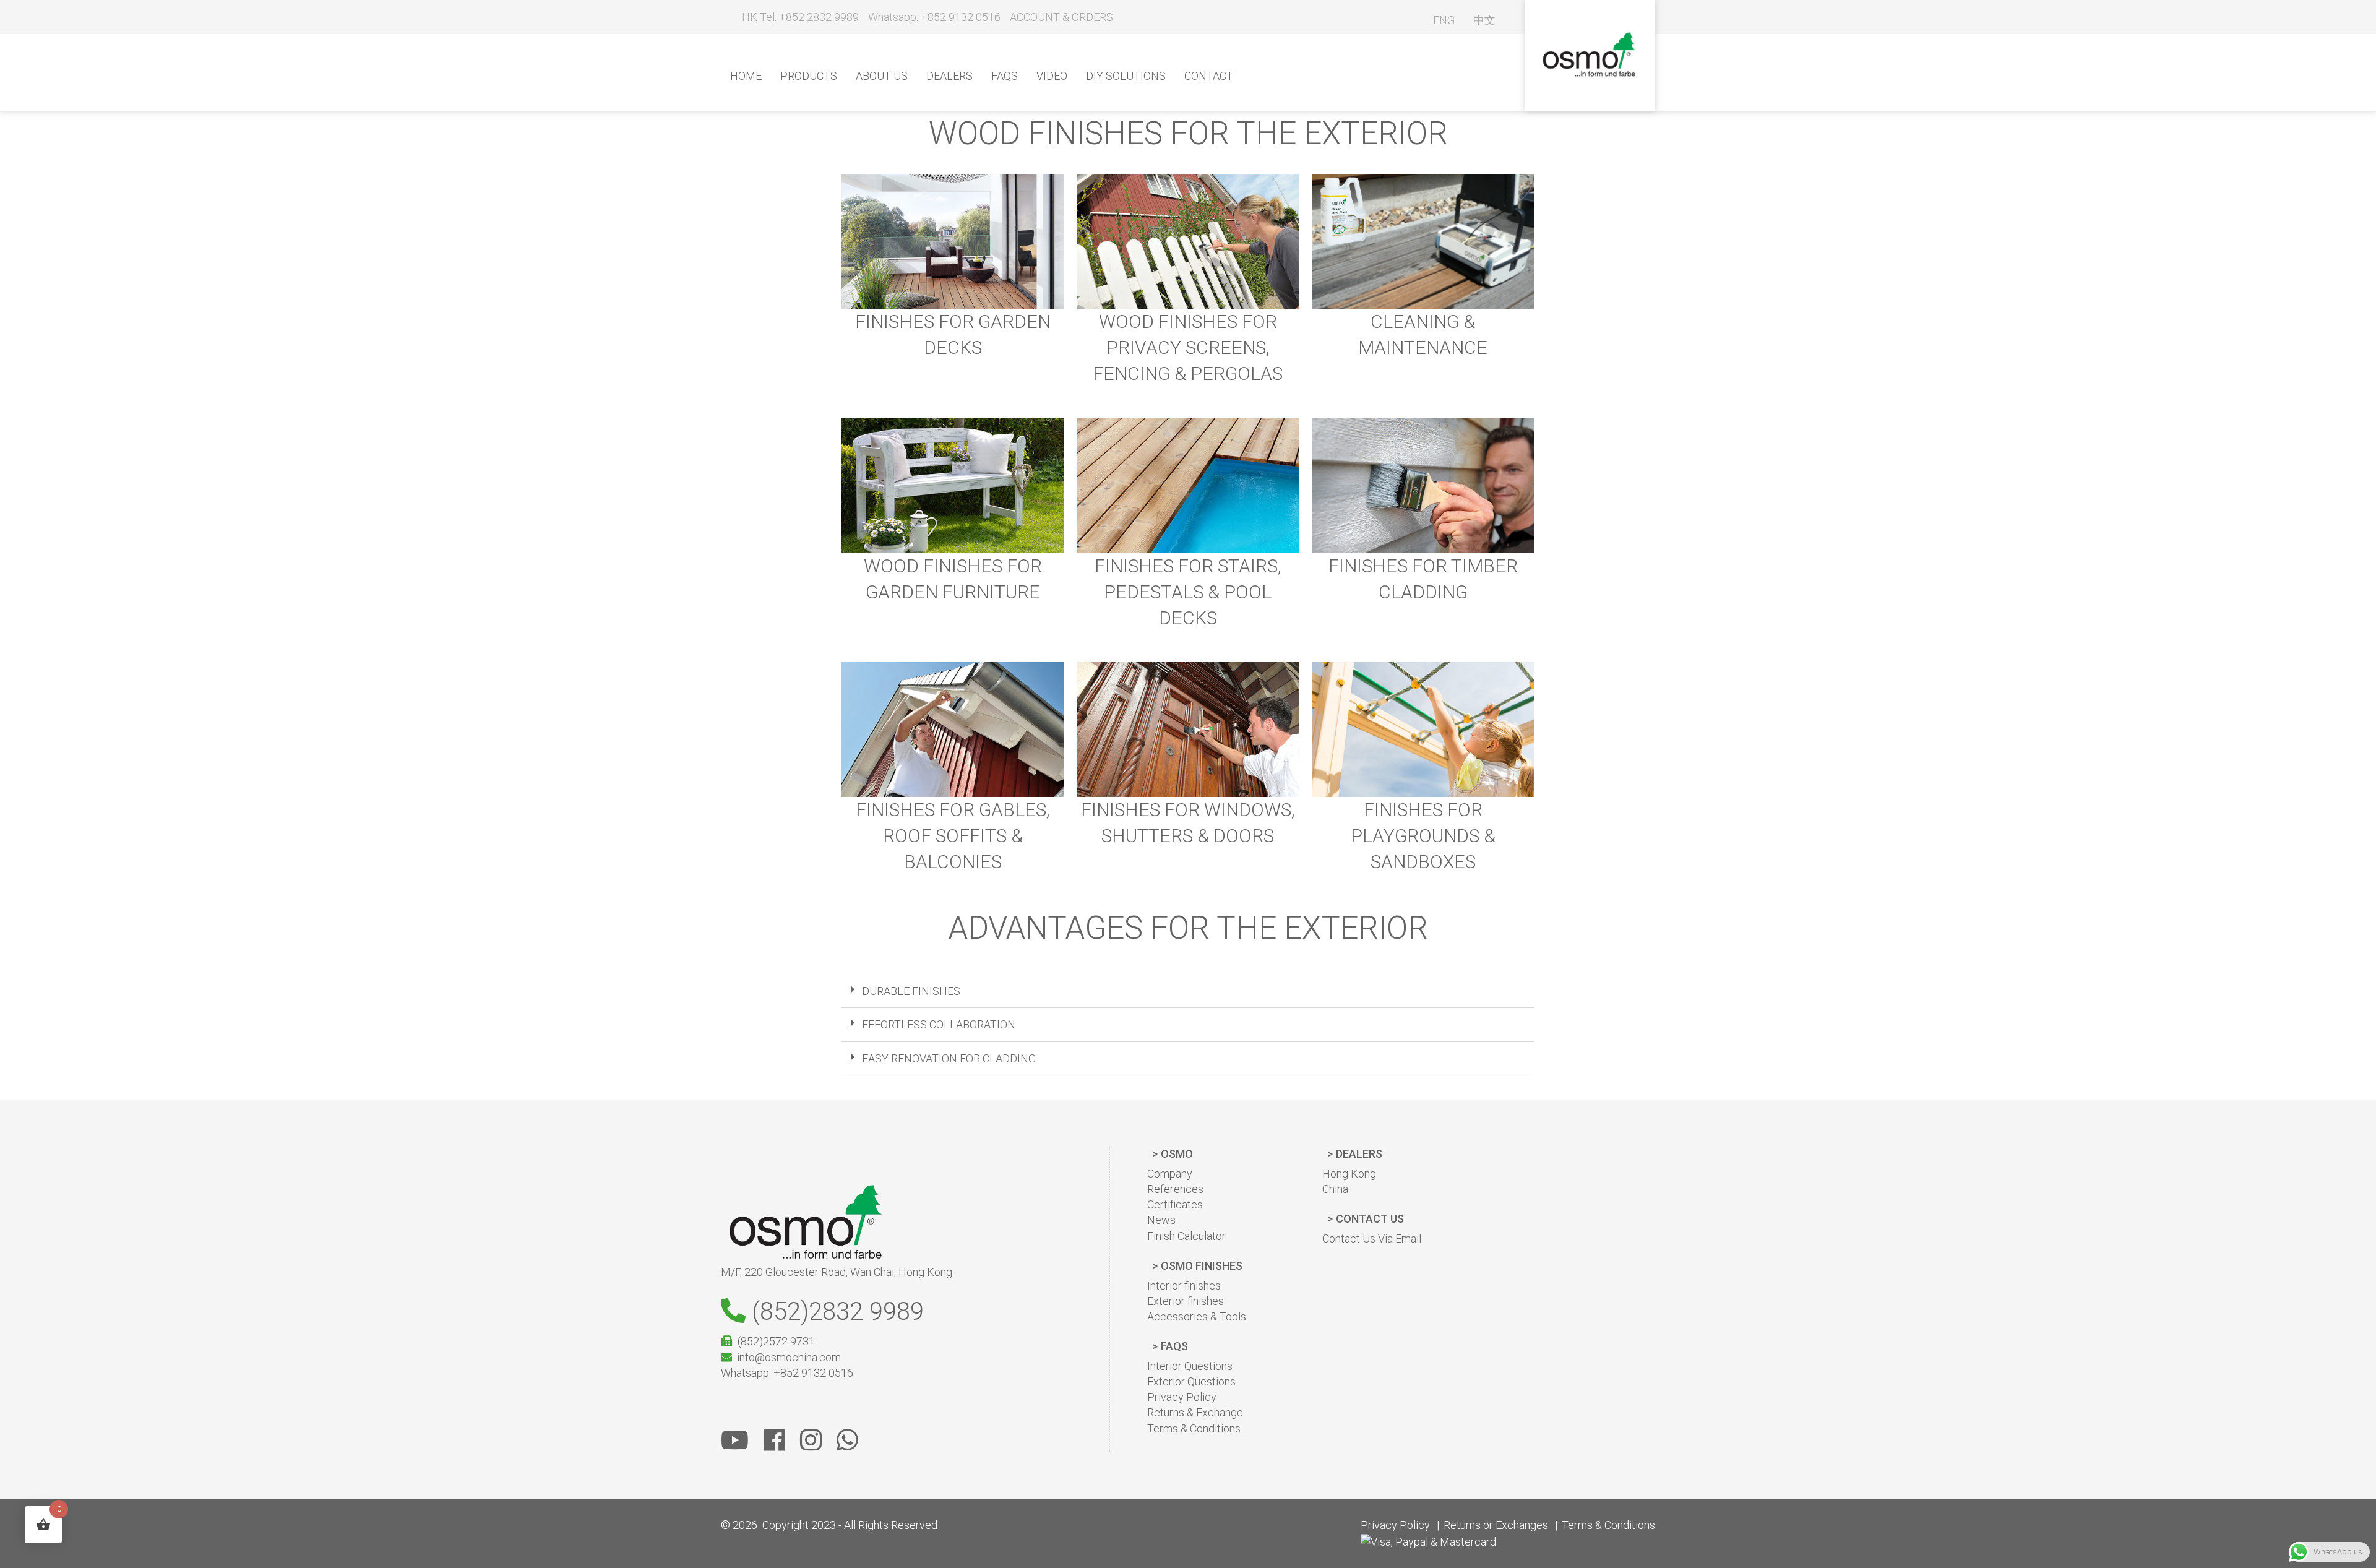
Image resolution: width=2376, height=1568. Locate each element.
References (1175, 1189)
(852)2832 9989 (835, 1312)
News (1161, 1220)
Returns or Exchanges (1496, 1525)
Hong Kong (1349, 1174)
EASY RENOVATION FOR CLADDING (949, 1058)
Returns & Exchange (1195, 1412)
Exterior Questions (1191, 1381)
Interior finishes (1184, 1286)
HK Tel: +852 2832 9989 (799, 17)
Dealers (949, 76)
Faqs (1005, 76)
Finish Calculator (1186, 1236)
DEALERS (1359, 1154)
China (1335, 1189)
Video (1052, 76)
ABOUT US (882, 76)
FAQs (1174, 1346)
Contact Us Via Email (1372, 1238)
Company (1170, 1174)
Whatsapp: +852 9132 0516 (934, 17)
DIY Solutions (1126, 76)
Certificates (1175, 1204)
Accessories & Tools (1197, 1316)
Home (746, 76)
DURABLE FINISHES (911, 991)
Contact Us (1370, 1219)
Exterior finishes (1186, 1301)
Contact (1209, 76)
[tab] (1188, 991)
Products (809, 76)
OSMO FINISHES (1202, 1266)
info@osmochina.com (789, 1357)
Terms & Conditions (1194, 1428)
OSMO (1177, 1154)
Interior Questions (1190, 1366)
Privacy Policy (1182, 1397)
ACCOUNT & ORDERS (1061, 17)
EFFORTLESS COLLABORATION (939, 1024)
